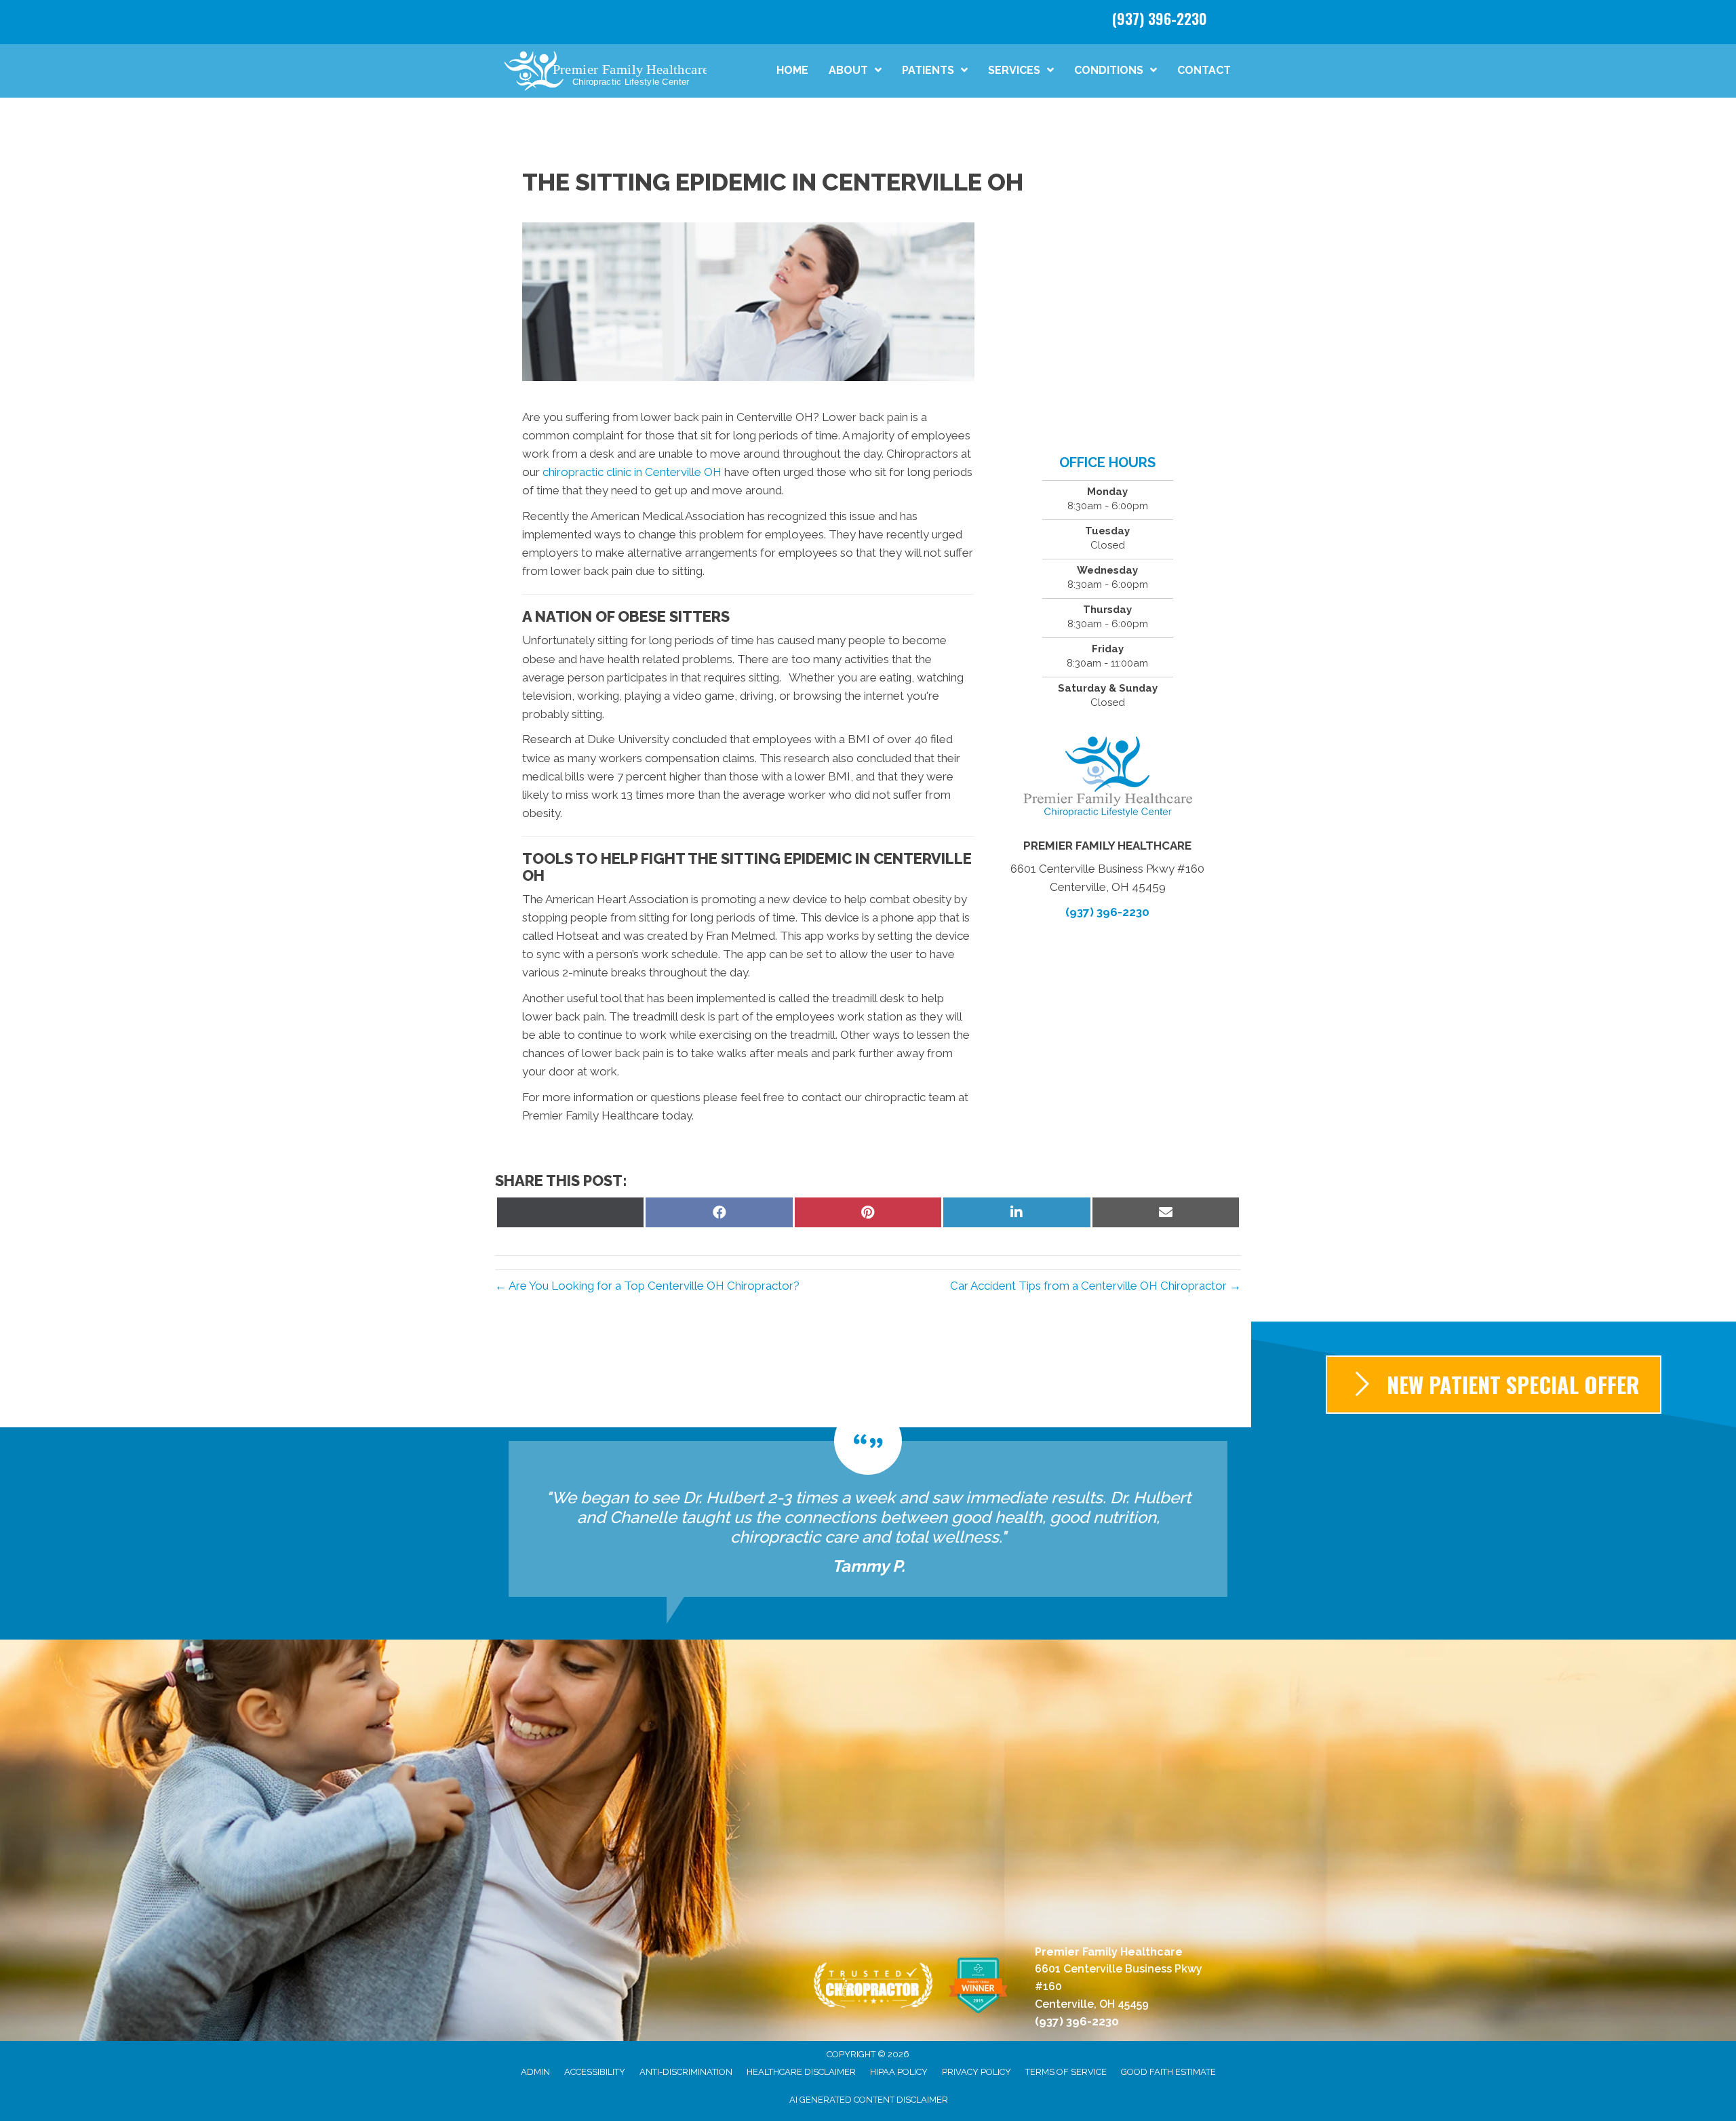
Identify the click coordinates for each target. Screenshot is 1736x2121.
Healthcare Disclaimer (801, 2072)
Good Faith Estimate (1168, 2072)
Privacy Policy (976, 2072)
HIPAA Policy (899, 2072)
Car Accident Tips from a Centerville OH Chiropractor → (1096, 1286)
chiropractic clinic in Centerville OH (632, 472)
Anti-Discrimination (686, 2072)
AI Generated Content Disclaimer (869, 2100)
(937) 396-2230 (1160, 18)
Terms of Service (1066, 2072)
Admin (535, 2072)
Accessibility (595, 2072)
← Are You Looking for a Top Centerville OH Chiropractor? (647, 1286)
